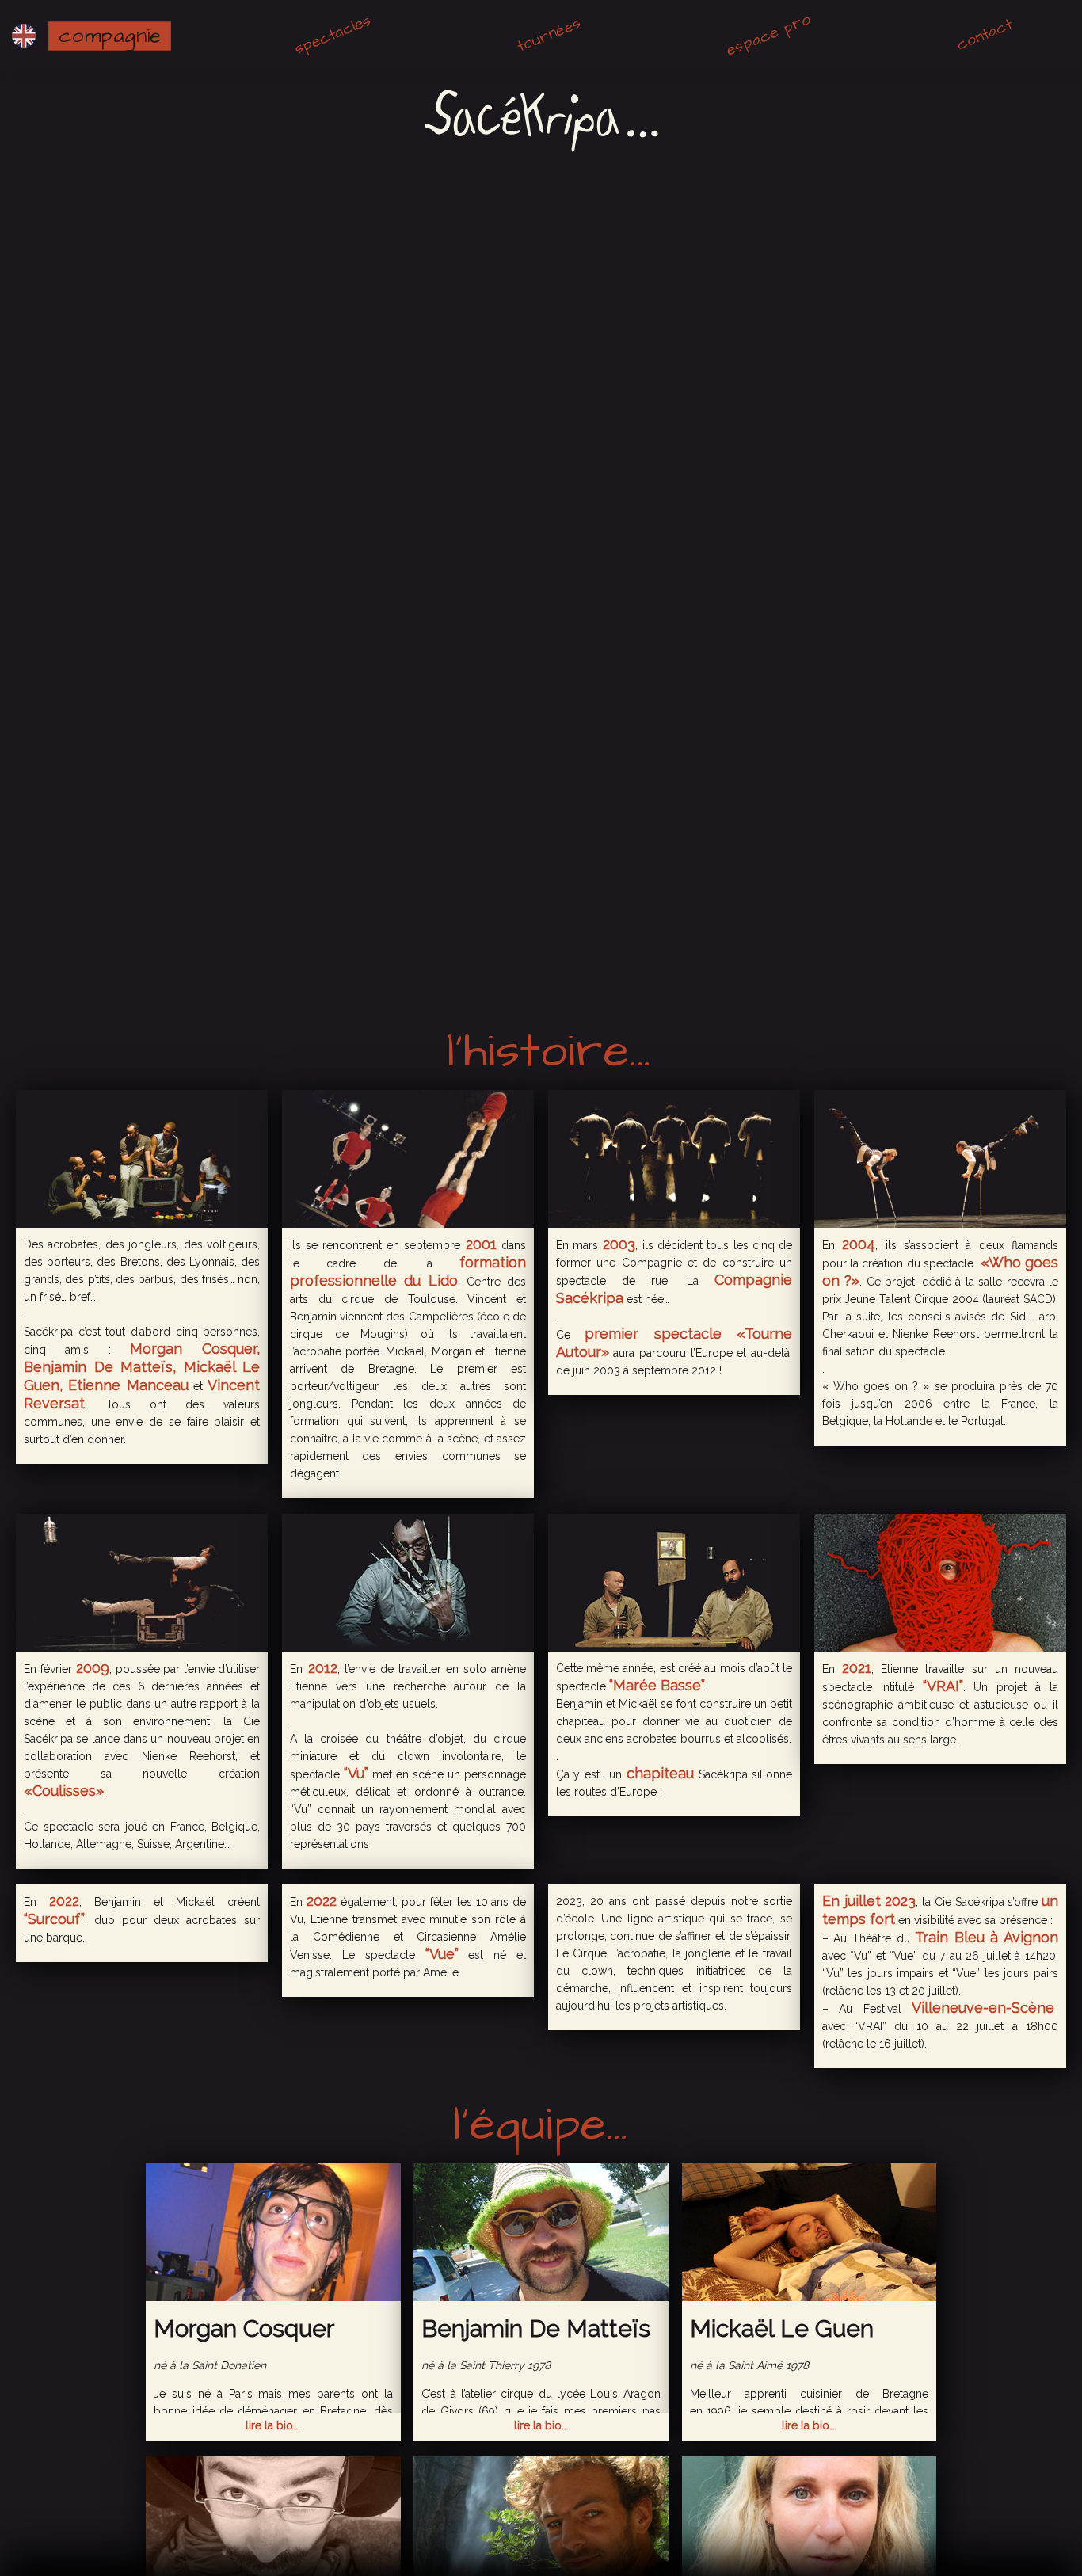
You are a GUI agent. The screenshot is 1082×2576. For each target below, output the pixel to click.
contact (984, 34)
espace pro (769, 34)
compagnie (110, 36)
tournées (549, 35)
